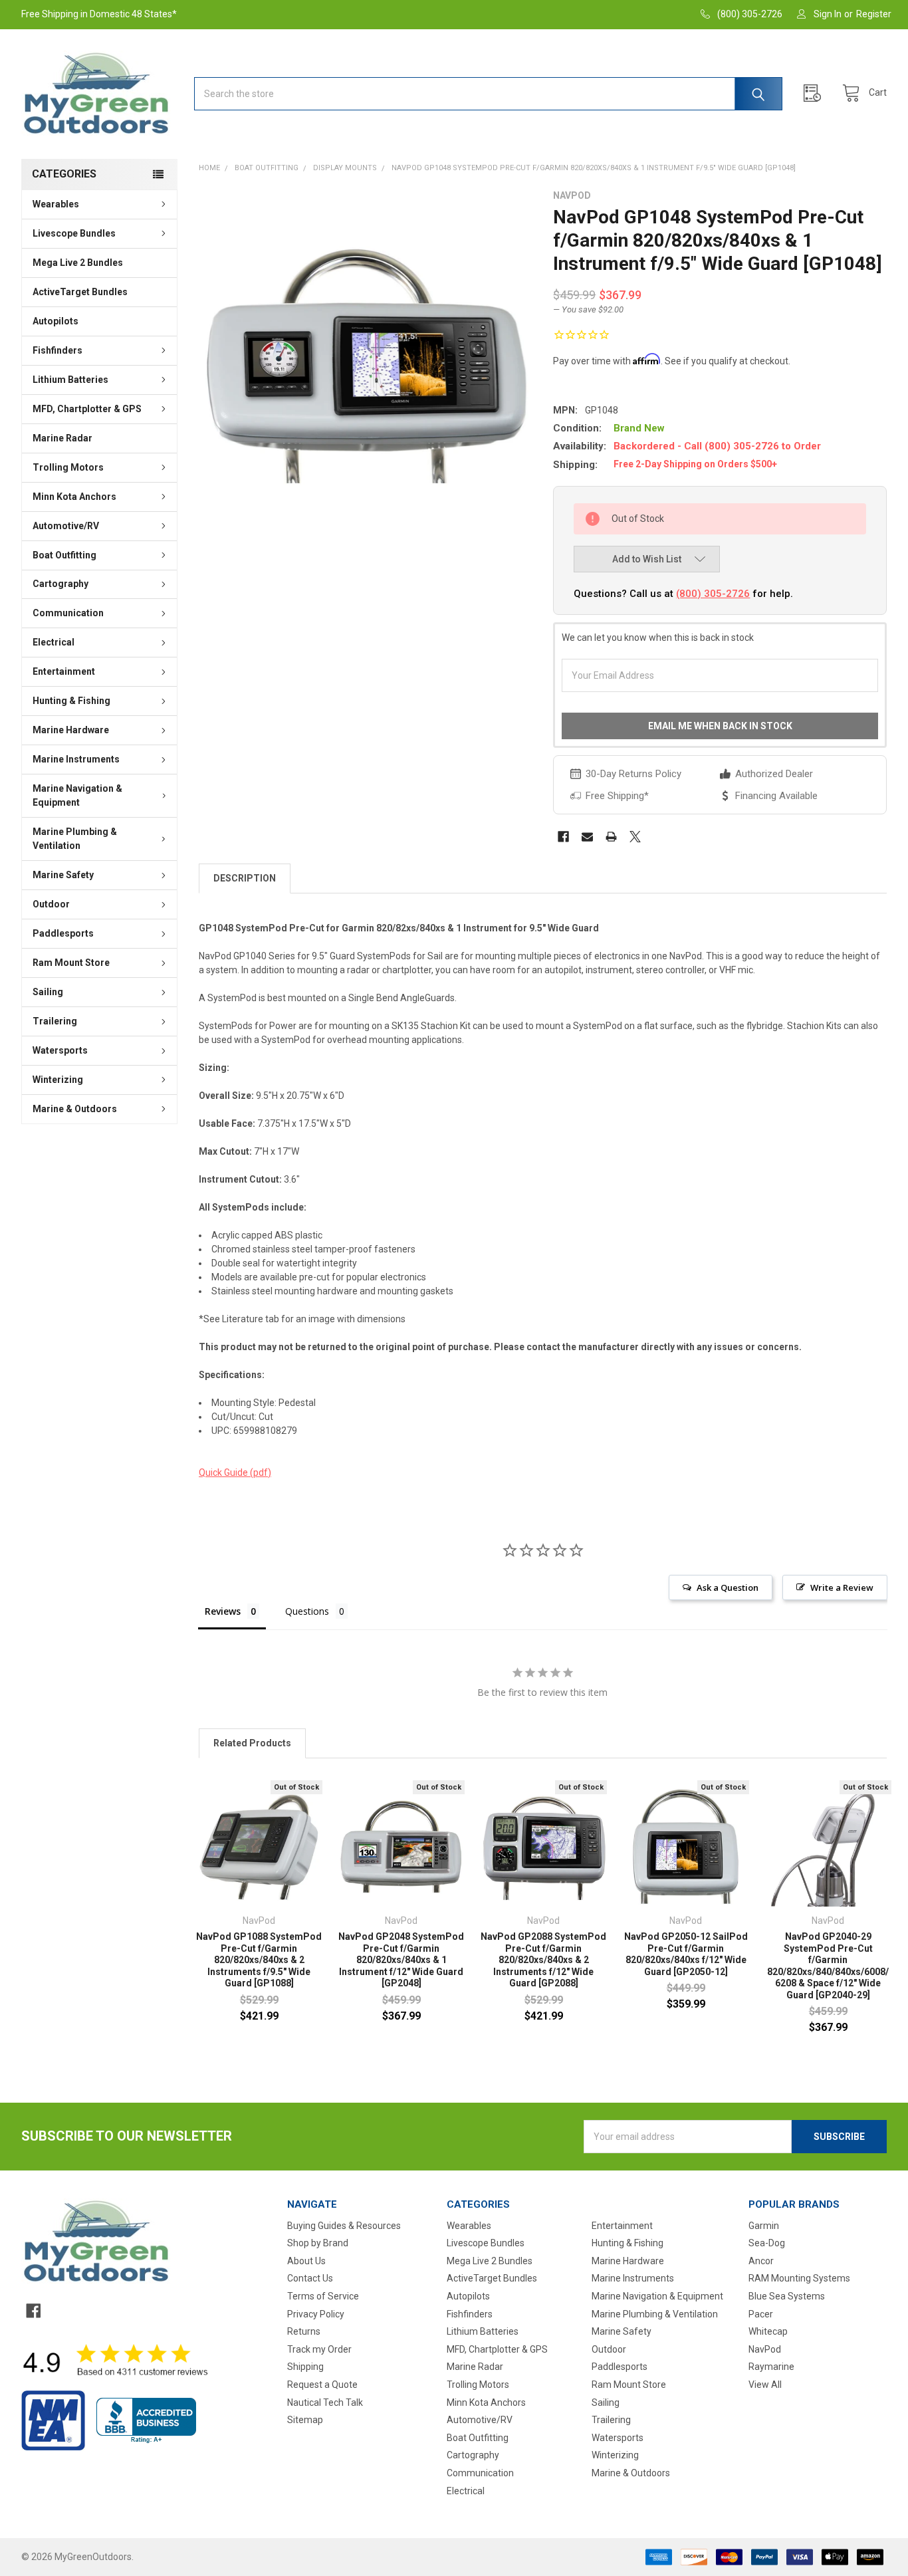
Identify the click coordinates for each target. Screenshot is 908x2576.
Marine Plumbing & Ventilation (75, 839)
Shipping (305, 2367)
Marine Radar (62, 438)
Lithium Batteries (70, 380)
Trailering (55, 1021)
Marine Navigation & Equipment (77, 795)
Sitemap (305, 2420)
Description (245, 878)
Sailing (48, 992)
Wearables (56, 204)
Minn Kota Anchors (74, 497)
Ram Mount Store (71, 963)
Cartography (60, 584)
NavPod (765, 2349)
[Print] (611, 837)
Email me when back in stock (720, 726)
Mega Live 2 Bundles (78, 263)
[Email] (587, 837)
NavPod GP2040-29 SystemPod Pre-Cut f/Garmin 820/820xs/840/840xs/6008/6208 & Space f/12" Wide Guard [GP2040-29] (828, 1966)
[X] (635, 837)
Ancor (761, 2261)
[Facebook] (563, 837)
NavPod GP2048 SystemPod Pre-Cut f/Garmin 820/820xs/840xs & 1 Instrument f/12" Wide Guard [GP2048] (401, 1960)
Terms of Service (323, 2296)
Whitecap (768, 2331)
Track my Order (319, 2349)
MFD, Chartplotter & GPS (87, 409)
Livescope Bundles (74, 233)
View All (765, 2385)
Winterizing (58, 1080)
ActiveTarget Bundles (80, 292)
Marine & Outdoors (75, 1109)
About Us (306, 2261)
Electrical (54, 642)
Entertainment (64, 671)
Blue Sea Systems (787, 2296)
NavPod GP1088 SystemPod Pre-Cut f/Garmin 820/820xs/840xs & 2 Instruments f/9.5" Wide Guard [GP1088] (259, 1960)
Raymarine (771, 2367)
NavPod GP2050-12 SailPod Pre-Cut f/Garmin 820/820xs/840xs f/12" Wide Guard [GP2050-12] (686, 1954)
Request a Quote (322, 2385)
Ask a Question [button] (728, 1587)
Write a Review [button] (842, 1587)
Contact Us (310, 2278)
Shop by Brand (318, 2243)
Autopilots (56, 321)
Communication (68, 613)
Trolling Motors (68, 467)
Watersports (60, 1050)
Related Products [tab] (252, 1743)
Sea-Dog (767, 2243)
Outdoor (51, 904)
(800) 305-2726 (713, 594)
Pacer (761, 2314)
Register (874, 14)
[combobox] (488, 94)
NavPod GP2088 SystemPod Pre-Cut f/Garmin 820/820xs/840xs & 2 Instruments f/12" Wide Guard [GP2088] (543, 1960)
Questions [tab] (307, 1611)
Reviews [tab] (223, 1611)
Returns (304, 2331)
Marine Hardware (71, 730)
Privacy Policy (316, 2314)
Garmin (764, 2226)
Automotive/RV (66, 526)
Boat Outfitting (64, 555)
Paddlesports (63, 933)
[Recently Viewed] (816, 93)
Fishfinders (57, 350)
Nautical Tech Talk (325, 2402)
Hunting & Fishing (71, 701)
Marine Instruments (76, 759)
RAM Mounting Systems (799, 2278)
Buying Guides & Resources (344, 2226)
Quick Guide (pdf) (235, 1472)
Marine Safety (63, 875)
